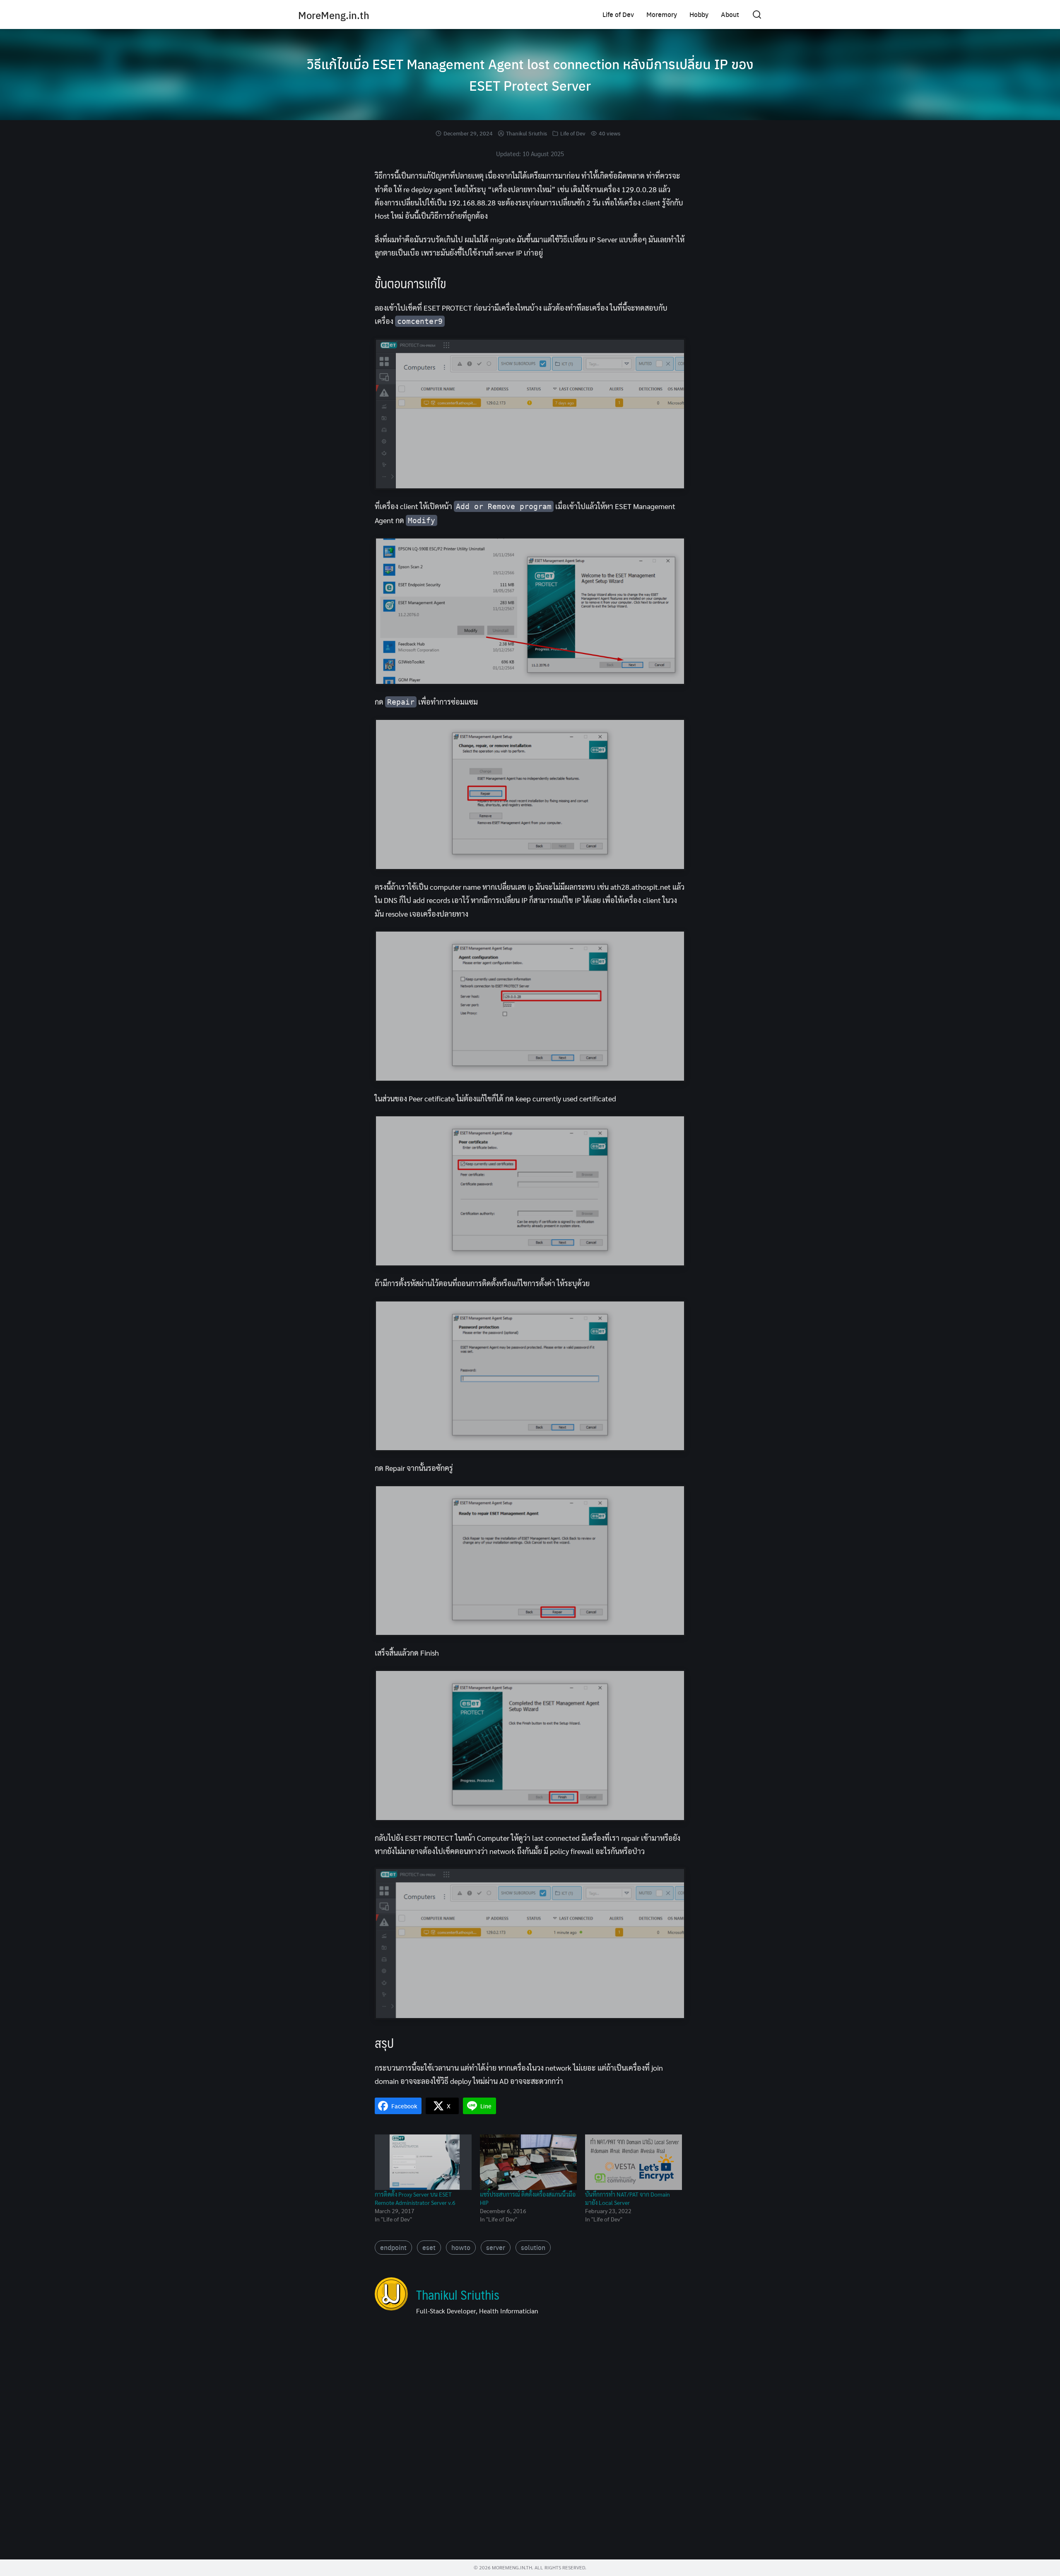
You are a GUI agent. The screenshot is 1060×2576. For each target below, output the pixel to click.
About (730, 14)
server (496, 2247)
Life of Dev (618, 14)
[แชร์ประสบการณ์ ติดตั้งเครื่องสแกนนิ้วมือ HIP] (528, 2162)
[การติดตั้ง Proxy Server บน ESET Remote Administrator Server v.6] (423, 2162)
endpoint (393, 2247)
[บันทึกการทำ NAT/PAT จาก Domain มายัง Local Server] (634, 2162)
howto (461, 2247)
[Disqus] (530, 2441)
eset (429, 2247)
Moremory (662, 14)
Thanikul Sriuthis (526, 133)
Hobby (699, 14)
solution (533, 2247)
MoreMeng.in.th (334, 15)
